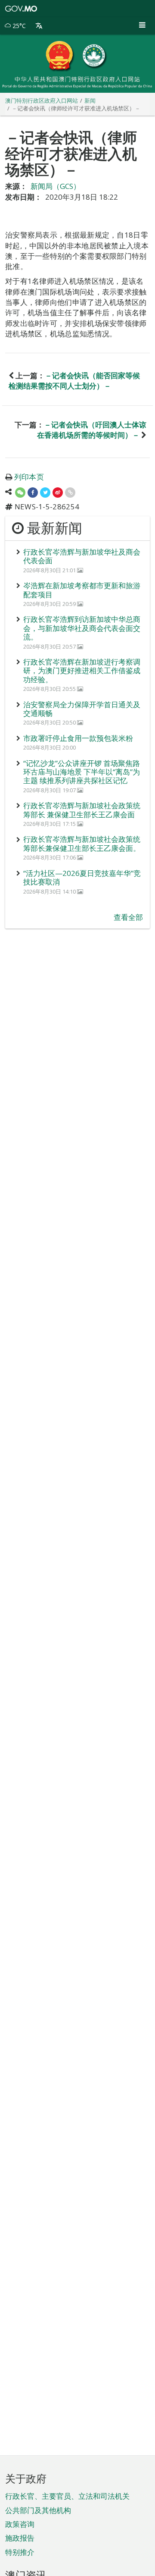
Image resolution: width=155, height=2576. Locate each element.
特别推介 (20, 2552)
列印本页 (29, 477)
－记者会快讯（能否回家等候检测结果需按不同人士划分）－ (74, 381)
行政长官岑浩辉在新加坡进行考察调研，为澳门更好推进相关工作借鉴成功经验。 (82, 671)
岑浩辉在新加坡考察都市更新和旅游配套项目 (82, 590)
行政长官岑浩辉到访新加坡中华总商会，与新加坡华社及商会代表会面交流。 (82, 628)
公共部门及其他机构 (38, 2510)
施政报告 (20, 2538)
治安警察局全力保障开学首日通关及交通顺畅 (82, 709)
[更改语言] (39, 26)
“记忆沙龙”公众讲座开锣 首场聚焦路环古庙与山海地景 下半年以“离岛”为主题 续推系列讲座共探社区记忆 (82, 772)
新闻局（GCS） (56, 186)
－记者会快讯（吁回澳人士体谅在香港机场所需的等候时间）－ (92, 430)
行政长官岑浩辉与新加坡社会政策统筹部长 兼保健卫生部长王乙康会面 (82, 810)
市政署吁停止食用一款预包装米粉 (78, 738)
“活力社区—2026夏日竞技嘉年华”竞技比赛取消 (82, 877)
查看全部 (128, 917)
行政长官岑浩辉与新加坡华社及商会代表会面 (82, 556)
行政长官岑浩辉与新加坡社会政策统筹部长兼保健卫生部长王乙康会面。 (82, 843)
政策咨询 (20, 2524)
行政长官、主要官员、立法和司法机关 (67, 2496)
